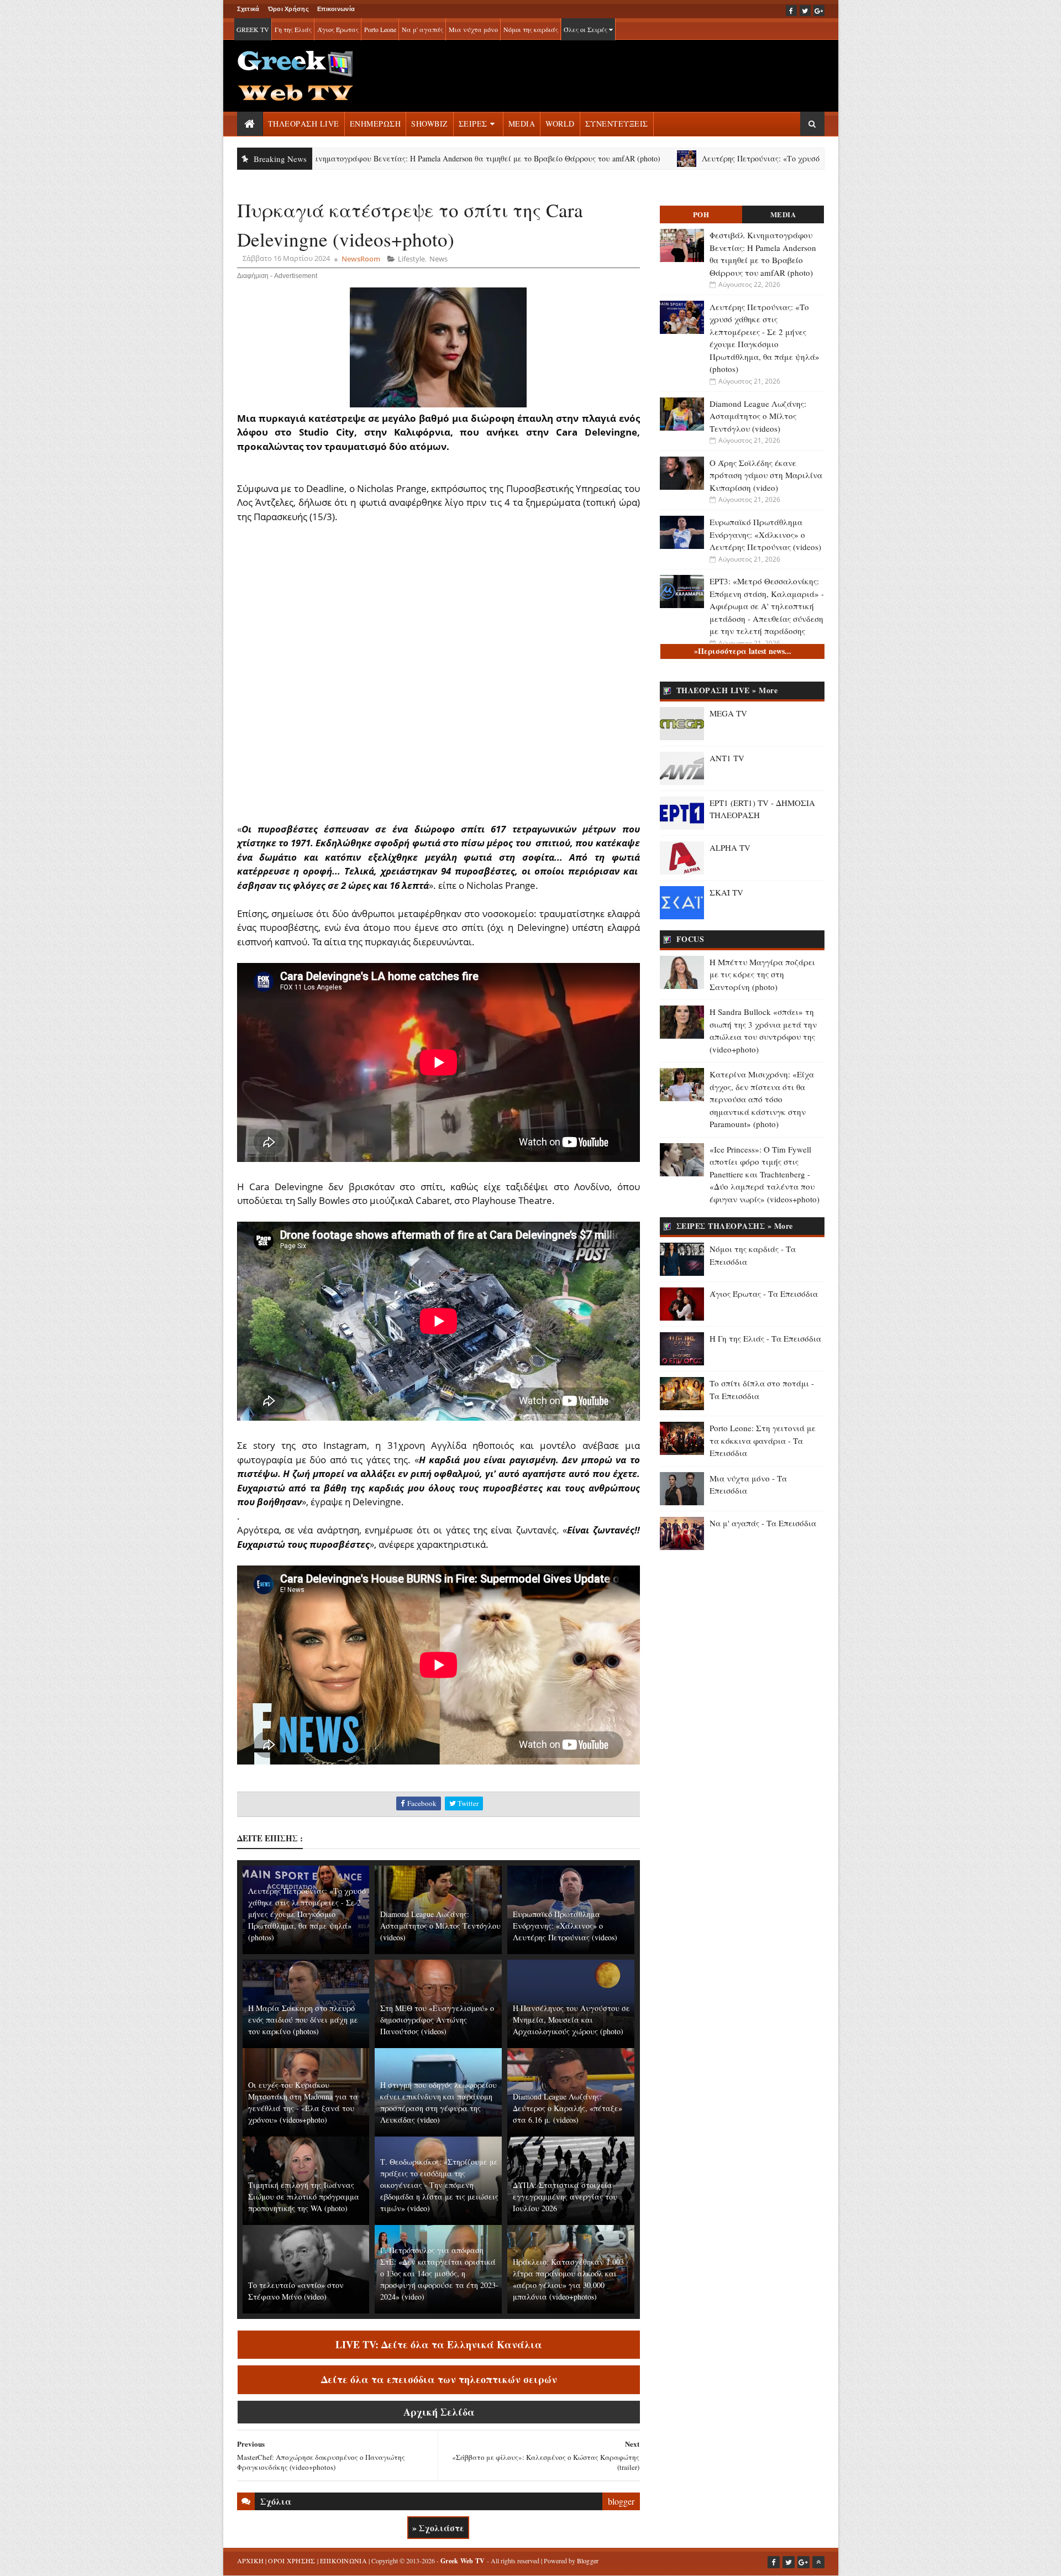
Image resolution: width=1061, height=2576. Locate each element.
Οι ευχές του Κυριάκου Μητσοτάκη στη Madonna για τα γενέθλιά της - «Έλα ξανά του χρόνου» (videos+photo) (303, 2102)
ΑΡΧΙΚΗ (251, 2561)
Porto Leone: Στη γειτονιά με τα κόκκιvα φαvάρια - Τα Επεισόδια (763, 1440)
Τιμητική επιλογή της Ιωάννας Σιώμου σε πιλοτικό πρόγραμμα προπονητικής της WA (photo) (304, 2197)
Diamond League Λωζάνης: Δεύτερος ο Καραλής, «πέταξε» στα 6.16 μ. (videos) (568, 2108)
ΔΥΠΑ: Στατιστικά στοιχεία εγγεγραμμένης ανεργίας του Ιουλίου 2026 (565, 2197)
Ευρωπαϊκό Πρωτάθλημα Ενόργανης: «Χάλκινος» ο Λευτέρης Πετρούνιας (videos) (565, 1926)
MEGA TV (728, 713)
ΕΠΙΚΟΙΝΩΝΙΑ (343, 2561)
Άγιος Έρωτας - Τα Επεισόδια (764, 1294)
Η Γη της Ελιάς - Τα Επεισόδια (765, 1338)
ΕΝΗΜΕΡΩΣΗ (375, 124)
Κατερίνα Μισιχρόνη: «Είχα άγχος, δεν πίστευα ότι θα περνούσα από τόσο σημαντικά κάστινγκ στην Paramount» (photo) (762, 1099)
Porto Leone (380, 29)
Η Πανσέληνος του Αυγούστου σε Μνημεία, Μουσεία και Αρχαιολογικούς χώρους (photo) (571, 2020)
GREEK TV (253, 29)
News (438, 259)
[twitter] (805, 11)
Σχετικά (248, 9)
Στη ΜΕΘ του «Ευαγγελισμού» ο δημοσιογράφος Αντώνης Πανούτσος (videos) (437, 2020)
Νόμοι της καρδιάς (531, 29)
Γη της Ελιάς (293, 29)
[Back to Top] (818, 2562)
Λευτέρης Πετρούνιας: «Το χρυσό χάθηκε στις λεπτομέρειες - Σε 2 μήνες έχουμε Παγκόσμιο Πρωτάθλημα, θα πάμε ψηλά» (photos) (794, 158)
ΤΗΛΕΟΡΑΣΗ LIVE (304, 124)
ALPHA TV (730, 847)
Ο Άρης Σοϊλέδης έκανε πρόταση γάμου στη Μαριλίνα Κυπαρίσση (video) (766, 475)
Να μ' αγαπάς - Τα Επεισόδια (763, 1523)
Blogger (588, 2561)
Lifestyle (411, 259)
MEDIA (522, 124)
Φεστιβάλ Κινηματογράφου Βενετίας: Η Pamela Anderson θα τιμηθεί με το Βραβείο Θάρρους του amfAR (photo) (332, 158)
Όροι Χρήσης (288, 9)
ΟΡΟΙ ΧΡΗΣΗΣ (291, 2561)
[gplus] (819, 11)
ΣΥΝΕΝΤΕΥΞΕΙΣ (617, 124)
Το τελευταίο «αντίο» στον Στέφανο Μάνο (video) (296, 2291)
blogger (621, 2501)
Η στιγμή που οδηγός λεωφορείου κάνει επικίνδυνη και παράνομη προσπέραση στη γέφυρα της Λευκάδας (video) (438, 2102)
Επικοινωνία (336, 9)
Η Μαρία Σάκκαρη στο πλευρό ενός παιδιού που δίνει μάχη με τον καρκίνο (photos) (303, 2020)
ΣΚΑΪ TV (726, 892)
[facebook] (791, 11)
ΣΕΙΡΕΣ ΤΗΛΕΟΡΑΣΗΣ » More (735, 1226)
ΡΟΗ (701, 214)
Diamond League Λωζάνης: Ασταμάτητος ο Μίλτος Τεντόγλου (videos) (440, 1926)
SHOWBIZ (430, 124)
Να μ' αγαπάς (422, 29)
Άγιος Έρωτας (338, 29)
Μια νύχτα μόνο (473, 29)
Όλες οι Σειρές (586, 29)
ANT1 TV (727, 758)
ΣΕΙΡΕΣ (473, 124)
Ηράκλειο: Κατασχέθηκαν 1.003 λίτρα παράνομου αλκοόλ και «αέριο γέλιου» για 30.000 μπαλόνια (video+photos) (568, 2279)
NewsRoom (361, 259)
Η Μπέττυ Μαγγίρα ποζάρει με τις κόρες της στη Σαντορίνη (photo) (762, 974)
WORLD (560, 124)
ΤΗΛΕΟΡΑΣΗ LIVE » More (727, 690)
